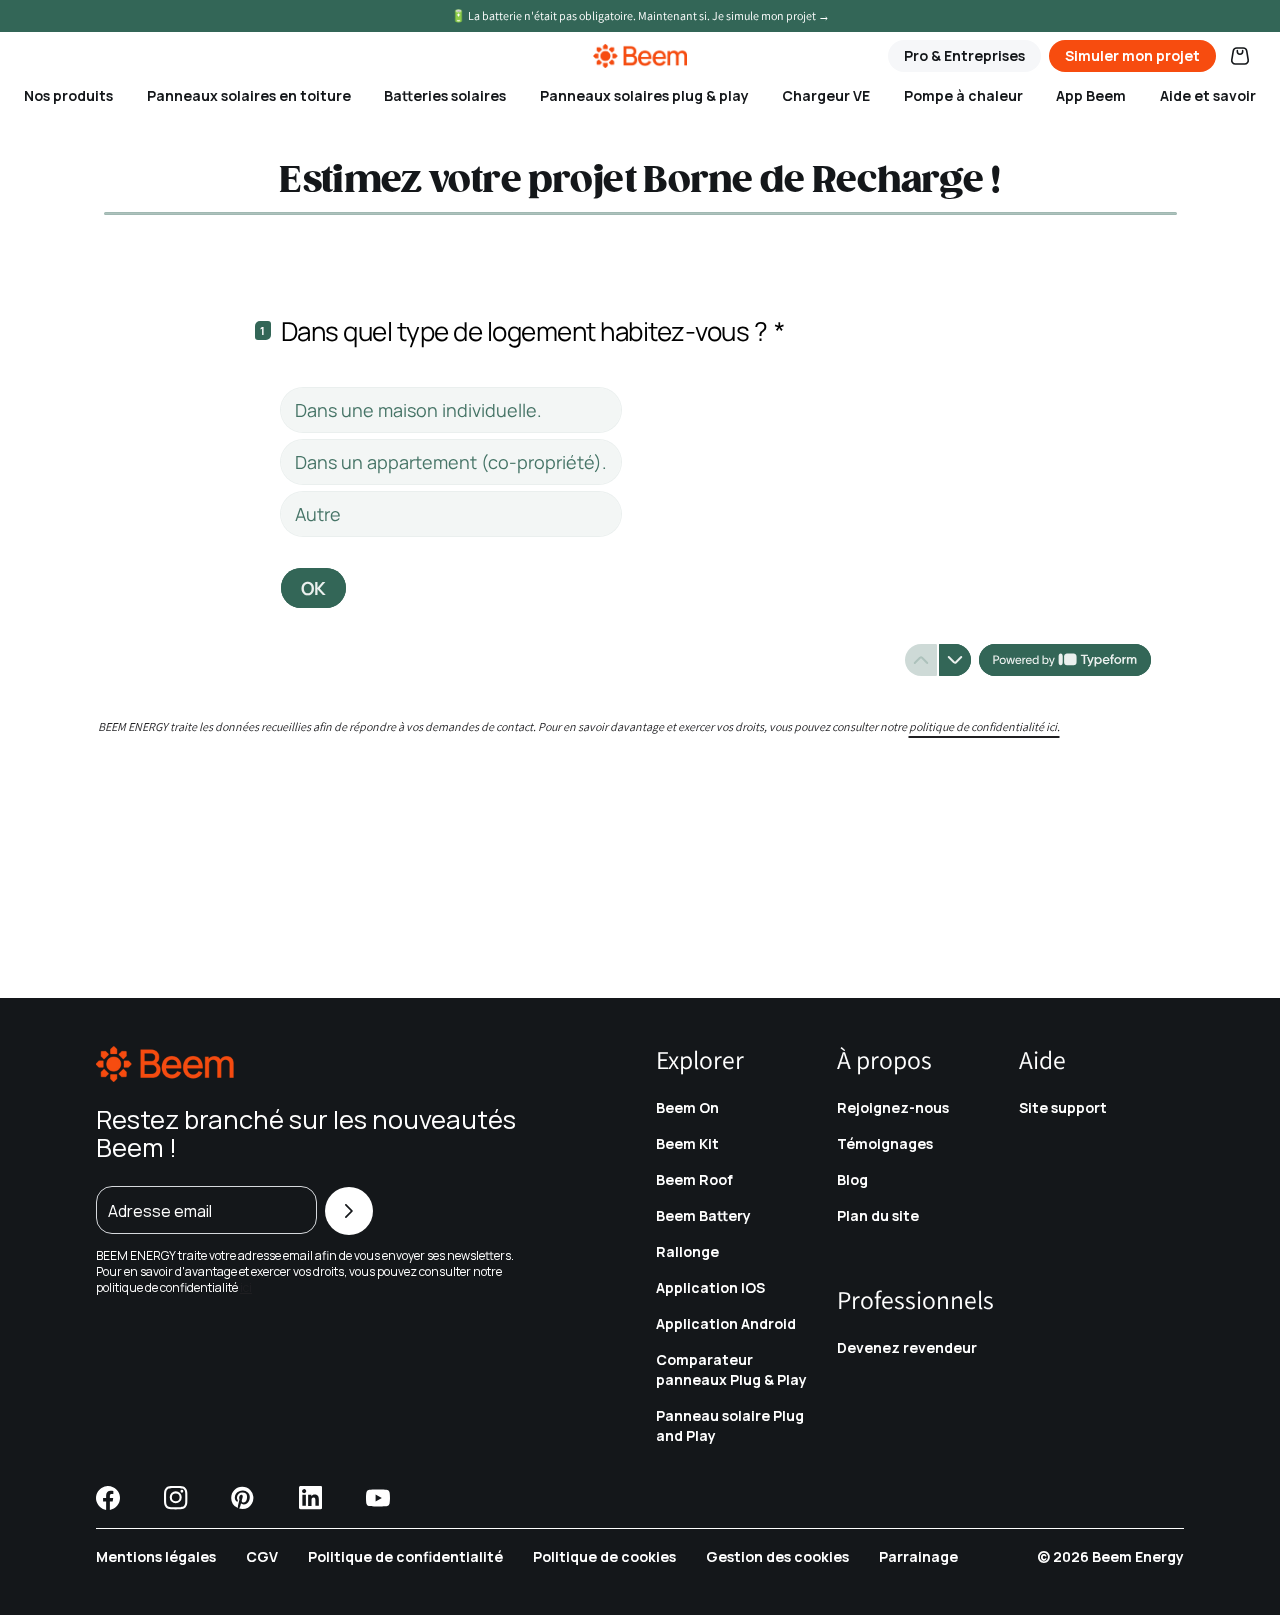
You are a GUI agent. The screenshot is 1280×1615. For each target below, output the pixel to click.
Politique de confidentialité (405, 1556)
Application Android (726, 1323)
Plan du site (878, 1215)
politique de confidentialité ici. (984, 726)
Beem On (687, 1107)
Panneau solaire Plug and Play (730, 1425)
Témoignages (885, 1143)
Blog (852, 1179)
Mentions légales (156, 1556)
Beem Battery (703, 1215)
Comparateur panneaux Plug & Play (731, 1369)
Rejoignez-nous (893, 1107)
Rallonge (687, 1251)
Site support (1063, 1107)
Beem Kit (687, 1143)
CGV (262, 1556)
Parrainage (918, 1556)
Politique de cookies (604, 1556)
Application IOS (710, 1287)
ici (246, 1287)
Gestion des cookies (777, 1556)
